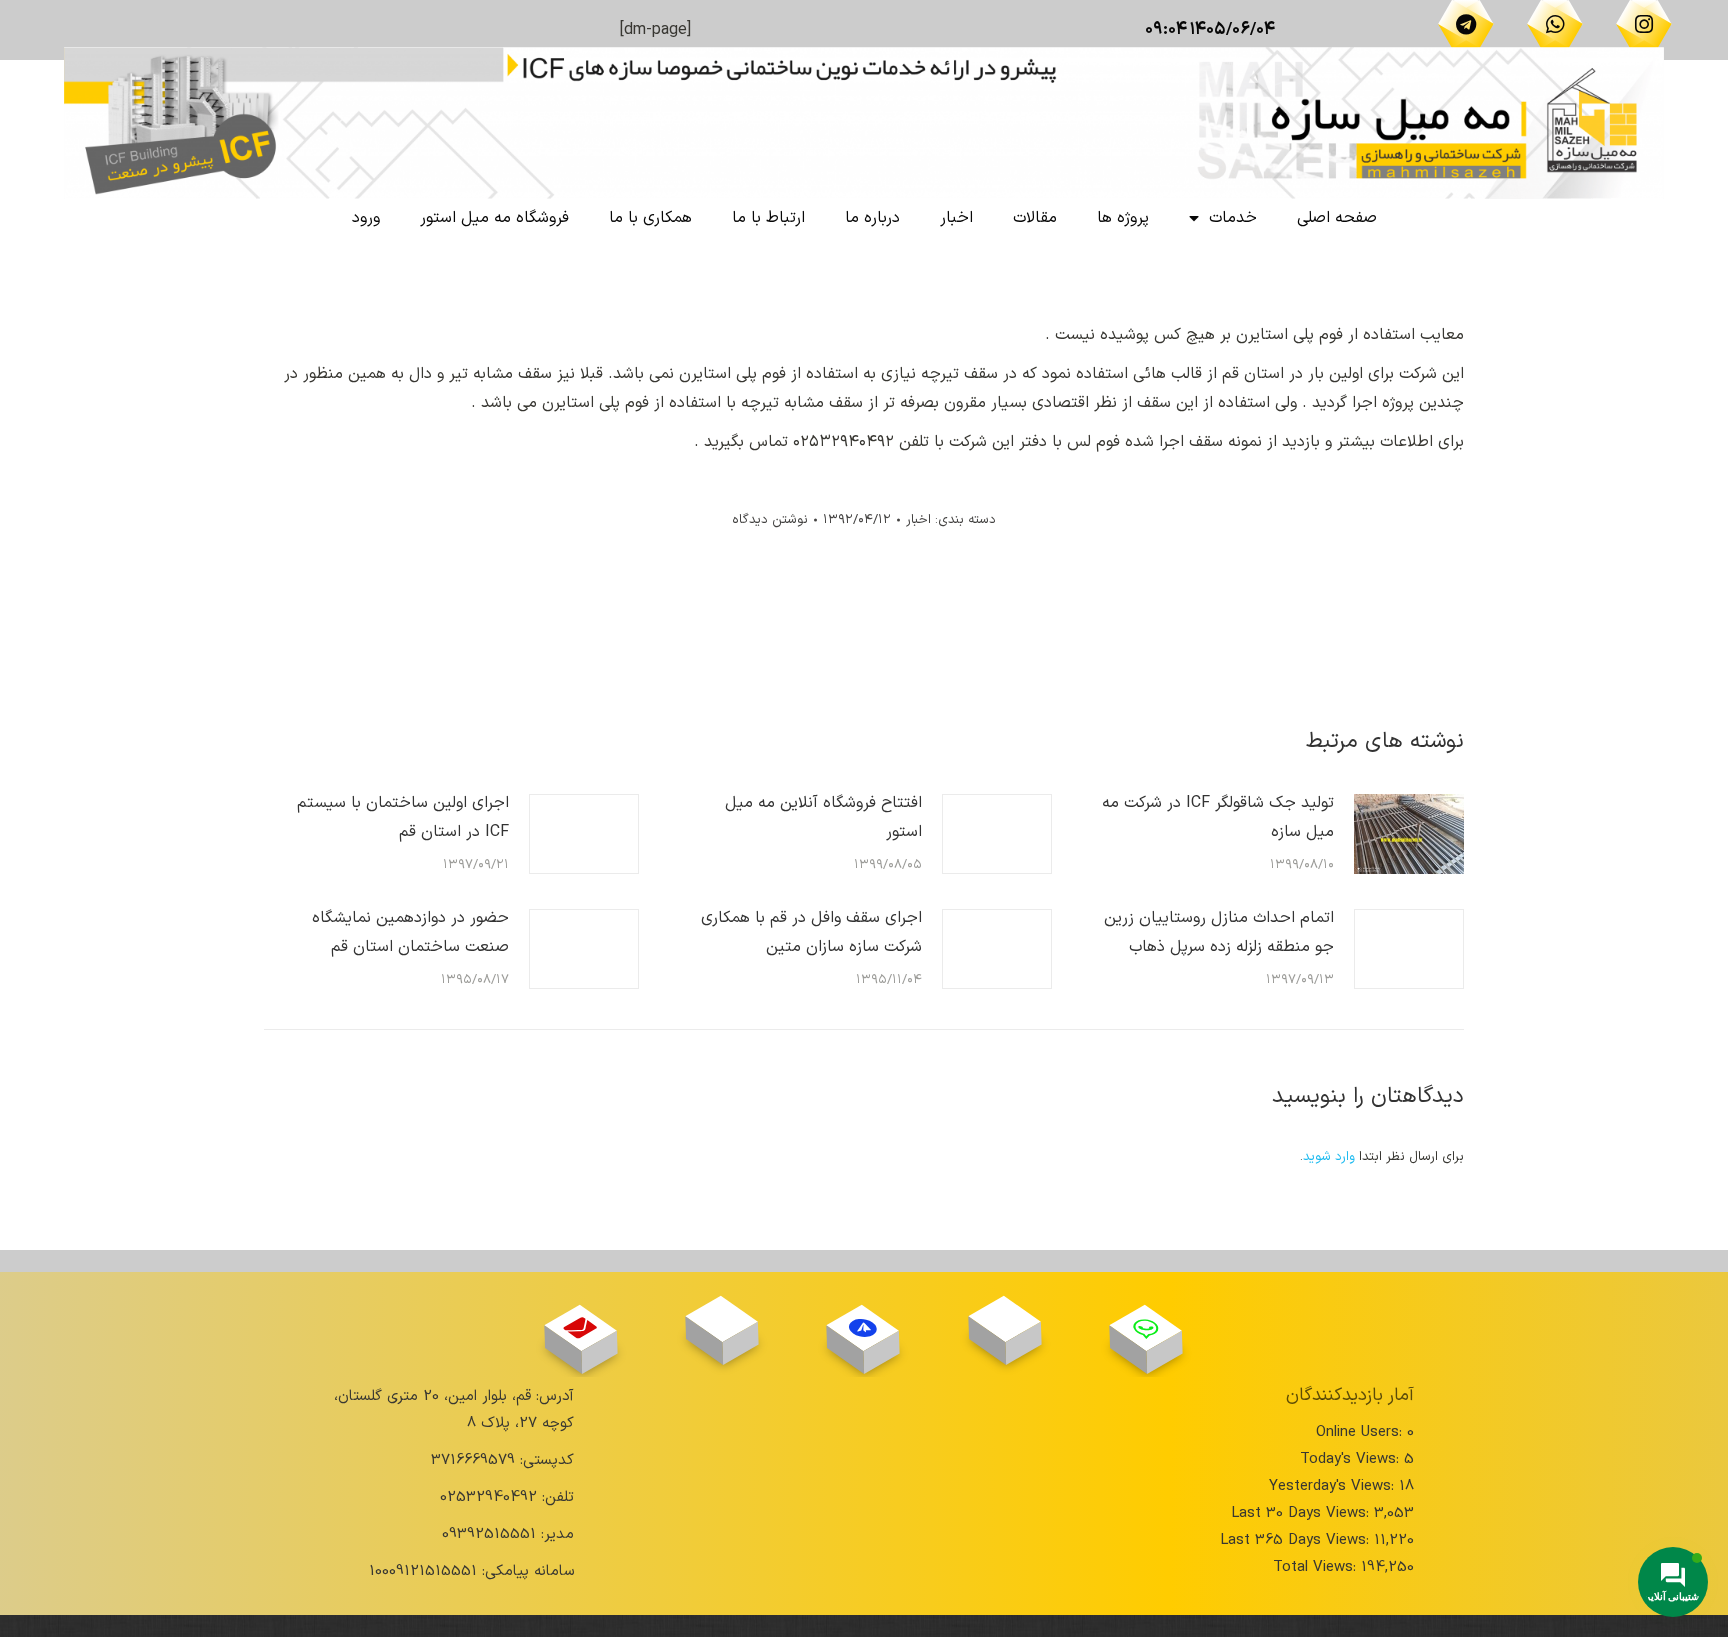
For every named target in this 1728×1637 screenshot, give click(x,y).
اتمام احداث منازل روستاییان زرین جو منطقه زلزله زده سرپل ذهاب (1219, 932)
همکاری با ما (650, 218)
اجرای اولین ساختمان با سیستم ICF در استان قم (403, 817)
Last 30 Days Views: (1302, 1513)
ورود (366, 218)
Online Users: (1361, 1432)
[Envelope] (580, 1327)
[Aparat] (1004, 1318)
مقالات (1035, 218)
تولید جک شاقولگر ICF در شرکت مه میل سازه (1218, 817)
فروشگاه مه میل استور (494, 218)
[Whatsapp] (1555, 24)
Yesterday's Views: (1334, 1486)
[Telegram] (1466, 24)
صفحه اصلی (1337, 218)
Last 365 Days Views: (1297, 1540)
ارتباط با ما (768, 218)
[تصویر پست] (1409, 834)
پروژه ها (1123, 218)
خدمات (1233, 218)
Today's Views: (1352, 1459)
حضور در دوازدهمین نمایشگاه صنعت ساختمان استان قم (410, 932)
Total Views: (1317, 1567)
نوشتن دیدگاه (770, 520)
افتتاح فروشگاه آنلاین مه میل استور (823, 817)
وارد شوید (1329, 1157)
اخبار (956, 218)
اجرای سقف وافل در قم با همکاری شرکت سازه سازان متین (811, 932)
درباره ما (872, 218)
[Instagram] (1644, 24)
